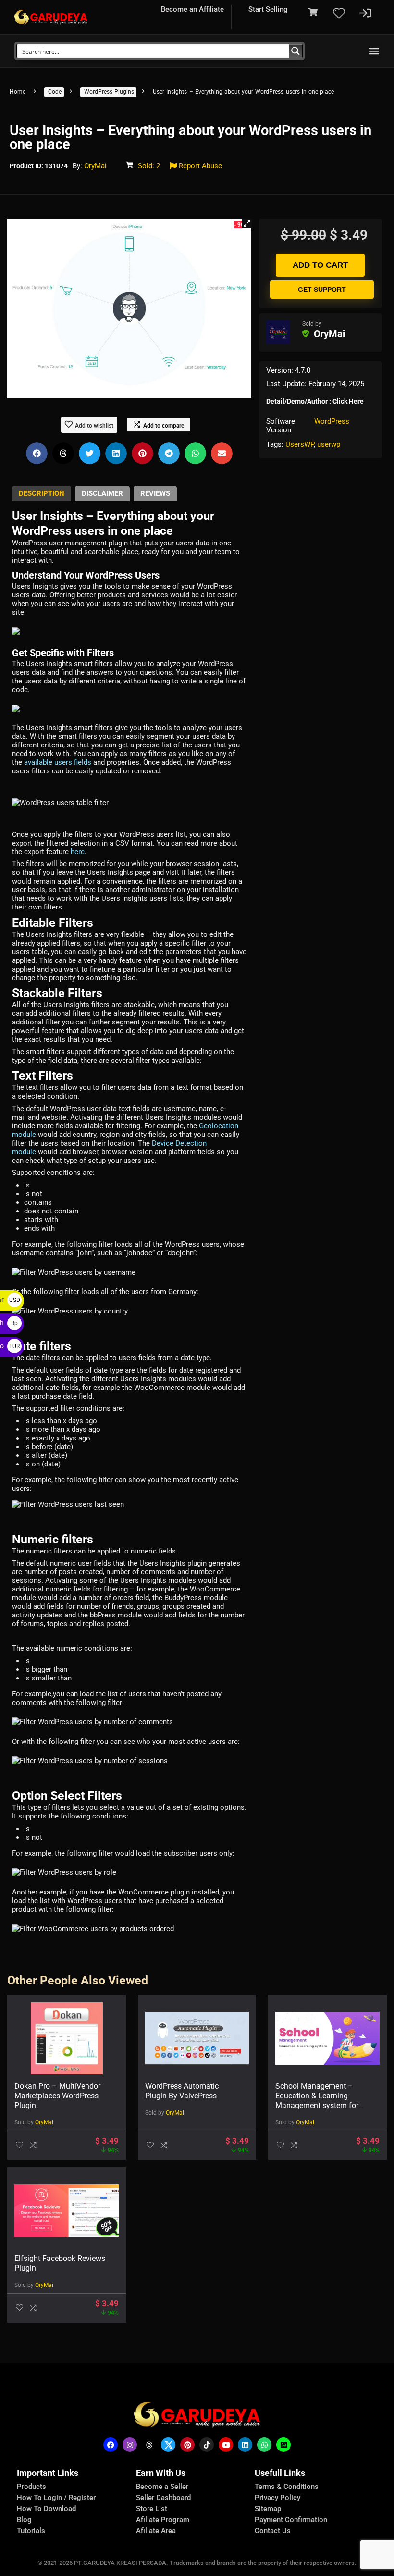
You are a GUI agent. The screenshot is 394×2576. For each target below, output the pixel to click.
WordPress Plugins (109, 92)
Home (18, 92)
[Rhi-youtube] (226, 2445)
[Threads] (149, 2445)
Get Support (322, 290)
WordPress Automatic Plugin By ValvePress (182, 2091)
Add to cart (320, 265)
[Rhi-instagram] (130, 2445)
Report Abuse (199, 166)
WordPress (332, 421)
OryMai (95, 166)
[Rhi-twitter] (168, 2445)
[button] (374, 51)
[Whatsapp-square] (283, 2445)
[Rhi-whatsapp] (264, 2445)
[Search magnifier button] (295, 51)
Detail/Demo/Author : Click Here (315, 401)
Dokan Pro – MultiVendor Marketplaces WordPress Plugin (57, 2096)
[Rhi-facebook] (111, 2445)
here (78, 852)
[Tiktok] (207, 2445)
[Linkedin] (245, 2445)
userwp (329, 444)
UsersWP (300, 444)
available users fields (58, 762)
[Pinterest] (187, 2445)
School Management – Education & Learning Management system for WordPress (317, 2101)
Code (55, 92)
